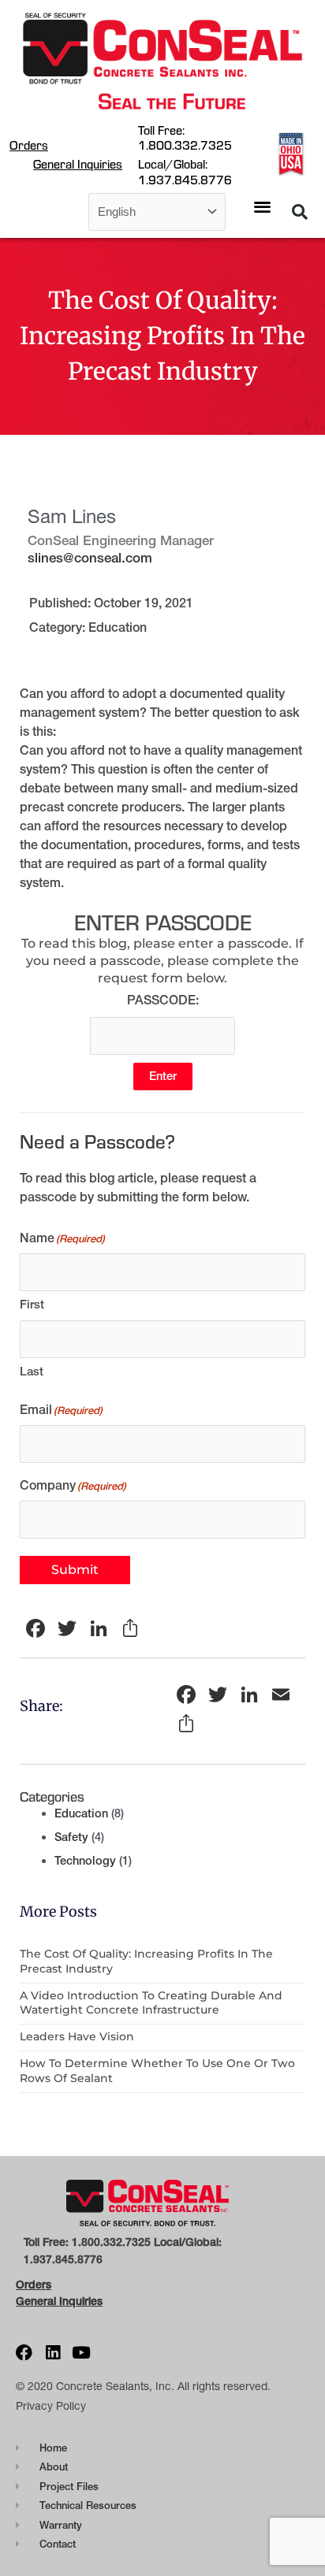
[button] (263, 207)
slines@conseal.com (90, 557)
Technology (85, 1861)
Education (118, 627)
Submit (75, 1570)
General (36, 2301)
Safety (71, 1837)
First (32, 1304)
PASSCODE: (163, 1000)
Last (32, 1371)
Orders (29, 145)
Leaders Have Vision (77, 2036)
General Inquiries (78, 164)
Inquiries (79, 2301)
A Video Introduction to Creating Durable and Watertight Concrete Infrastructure (151, 2003)
